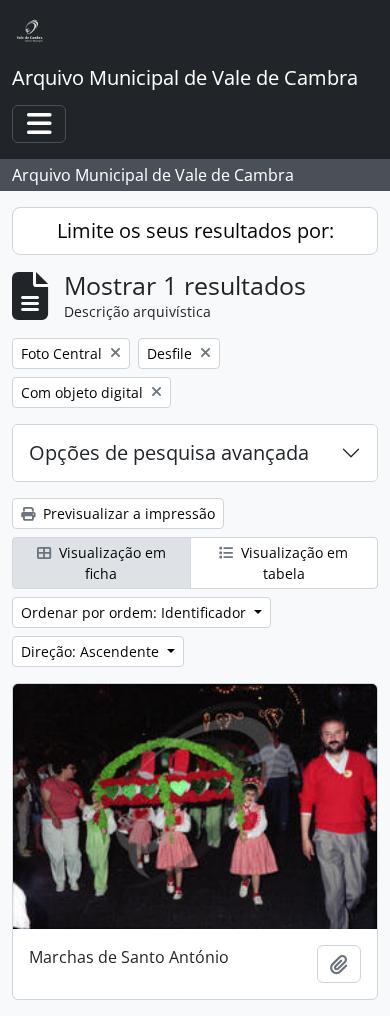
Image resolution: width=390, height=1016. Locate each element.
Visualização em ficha (110, 563)
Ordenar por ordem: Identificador (135, 612)
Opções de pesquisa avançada (169, 452)
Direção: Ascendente (92, 651)
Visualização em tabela (292, 563)
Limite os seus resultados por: (195, 230)
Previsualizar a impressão (127, 513)
